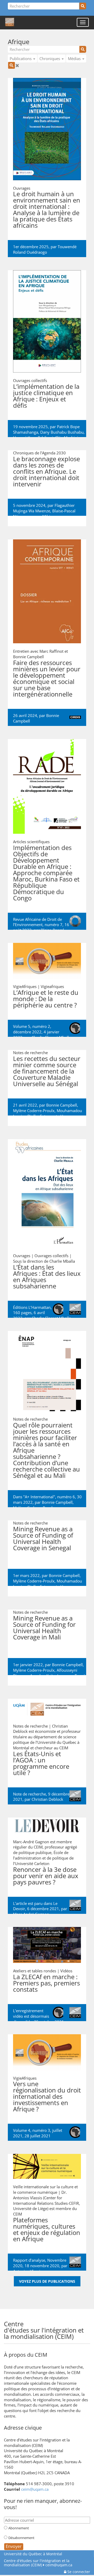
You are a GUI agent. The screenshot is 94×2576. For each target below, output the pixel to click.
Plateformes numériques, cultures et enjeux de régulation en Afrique (47, 2229)
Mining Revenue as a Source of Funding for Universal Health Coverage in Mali (44, 1627)
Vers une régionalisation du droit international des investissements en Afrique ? (47, 2096)
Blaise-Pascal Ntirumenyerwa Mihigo (44, 514)
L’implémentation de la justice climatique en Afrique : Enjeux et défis (46, 396)
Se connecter (78, 2572)
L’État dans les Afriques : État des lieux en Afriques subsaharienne (47, 1276)
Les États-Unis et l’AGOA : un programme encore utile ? (41, 1763)
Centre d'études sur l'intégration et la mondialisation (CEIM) (37, 2563)
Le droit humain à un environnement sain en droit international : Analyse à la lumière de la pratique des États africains (47, 209)
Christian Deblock (47, 1799)
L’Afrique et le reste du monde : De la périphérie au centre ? (46, 999)
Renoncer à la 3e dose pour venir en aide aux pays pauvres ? (46, 1876)
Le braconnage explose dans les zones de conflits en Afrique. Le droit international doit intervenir (46, 471)
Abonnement (19, 2528)
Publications (21, 59)
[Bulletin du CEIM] (83, 2323)
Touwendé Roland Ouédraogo (45, 249)
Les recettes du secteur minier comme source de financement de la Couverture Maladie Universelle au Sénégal (47, 1071)
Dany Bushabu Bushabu (62, 432)
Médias (75, 59)
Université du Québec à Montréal (33, 2554)
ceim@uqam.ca (35, 2489)
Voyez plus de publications (47, 2281)
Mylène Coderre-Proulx (34, 1111)
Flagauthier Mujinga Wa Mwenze (44, 508)
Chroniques (50, 59)
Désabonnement (21, 2538)
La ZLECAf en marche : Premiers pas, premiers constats (46, 1983)
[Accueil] (10, 22)
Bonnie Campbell (62, 1105)
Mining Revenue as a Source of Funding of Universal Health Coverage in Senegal (43, 1538)
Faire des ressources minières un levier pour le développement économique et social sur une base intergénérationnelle (47, 678)
